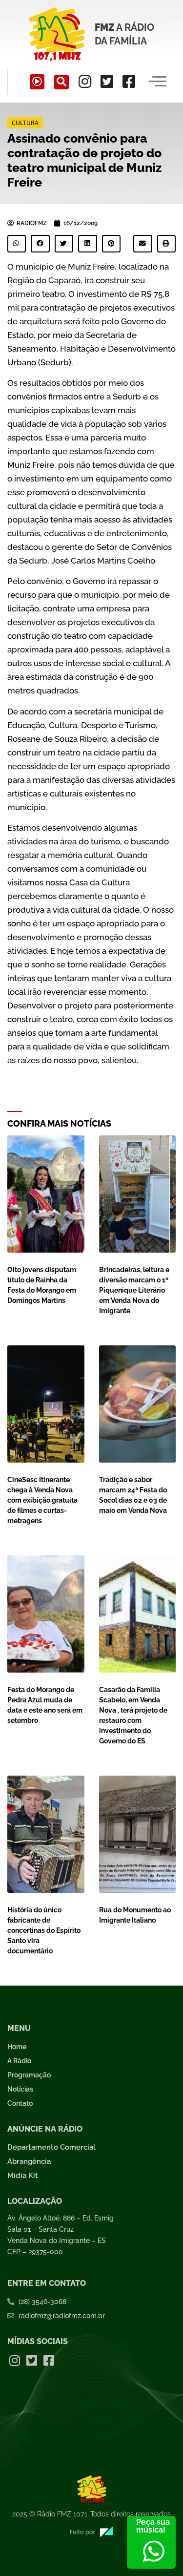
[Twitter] (107, 82)
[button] (61, 82)
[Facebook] (129, 82)
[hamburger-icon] (157, 82)
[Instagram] (85, 82)
